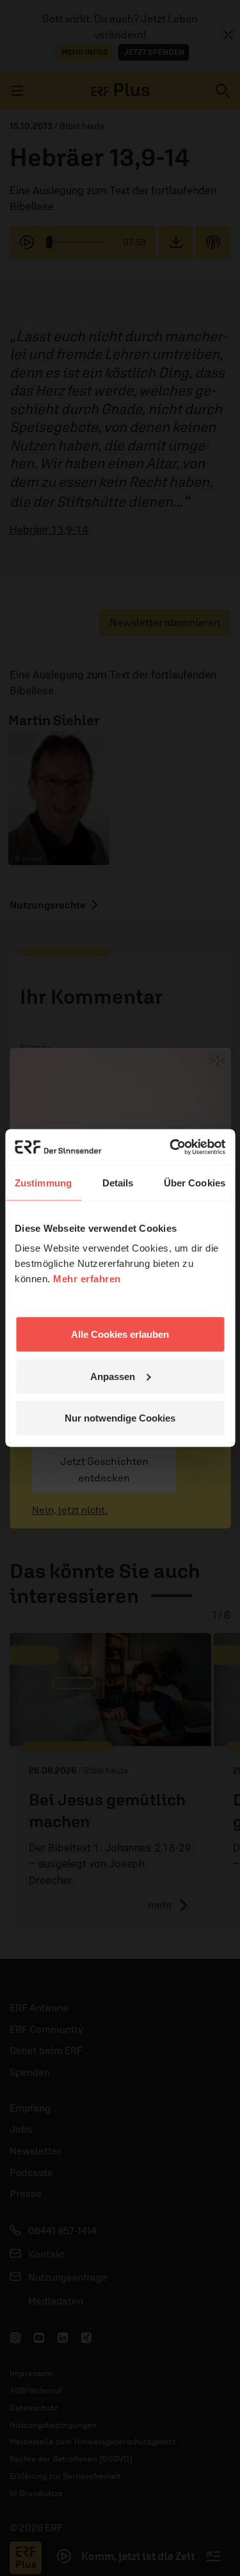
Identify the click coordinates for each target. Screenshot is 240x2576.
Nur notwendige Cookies (120, 1418)
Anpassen (113, 1376)
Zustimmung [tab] (43, 1182)
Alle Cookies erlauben (120, 1334)
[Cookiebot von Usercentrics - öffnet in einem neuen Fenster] (171, 1147)
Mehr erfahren (87, 1279)
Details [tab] (118, 1182)
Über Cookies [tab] (195, 1182)
